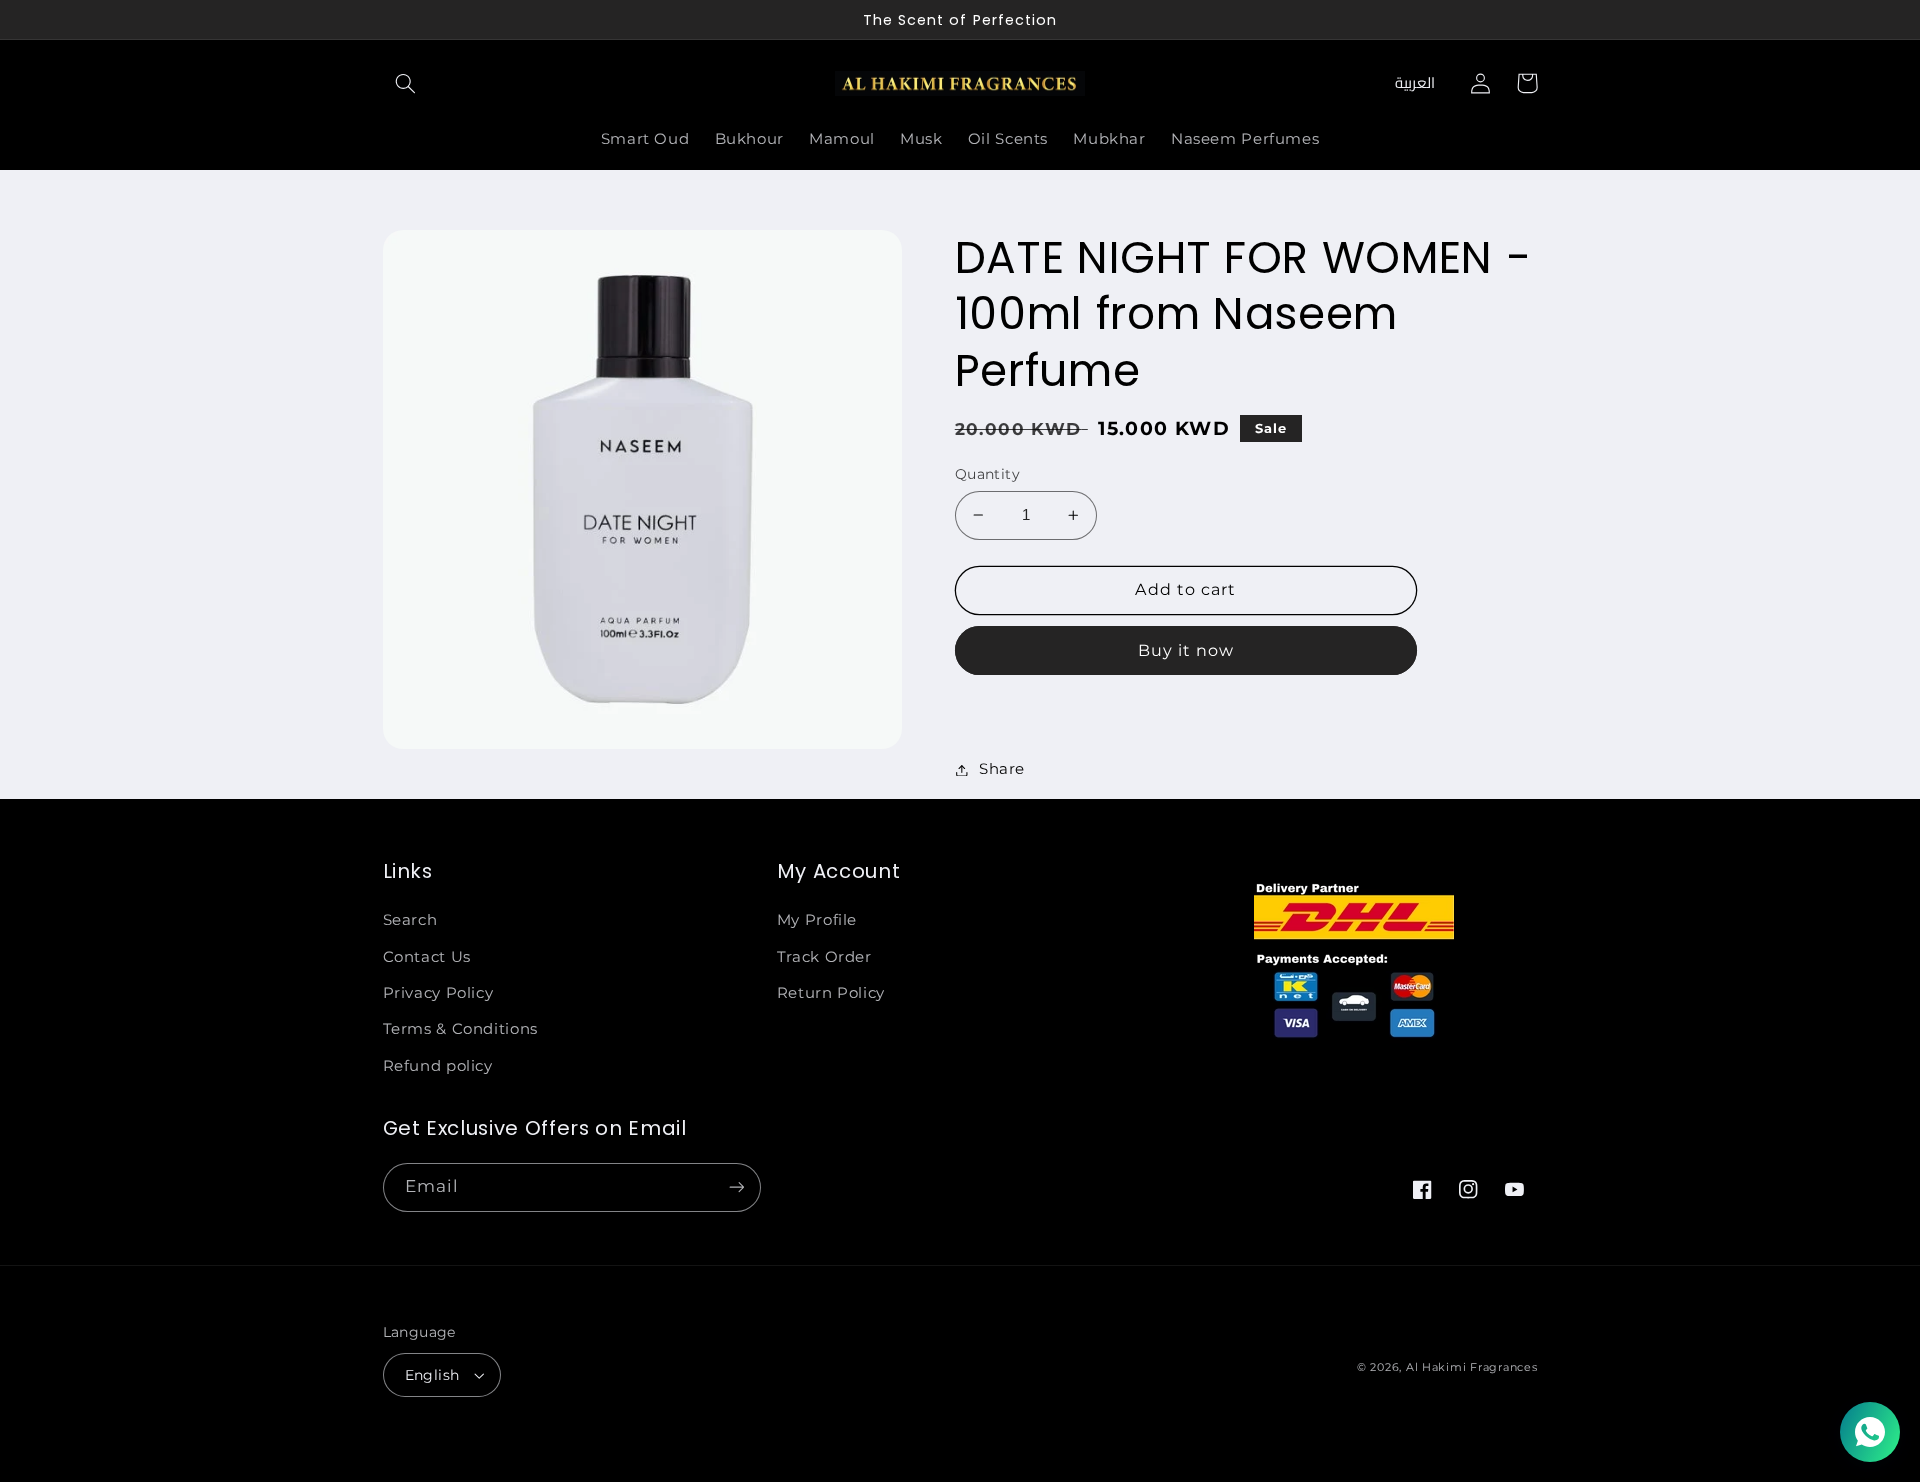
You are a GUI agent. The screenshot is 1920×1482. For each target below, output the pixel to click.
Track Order (824, 957)
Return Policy (831, 993)
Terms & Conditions (460, 1029)
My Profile (817, 920)
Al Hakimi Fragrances (1472, 1367)
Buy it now (1186, 650)
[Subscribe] (736, 1187)
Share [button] (1002, 769)
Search (410, 920)
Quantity (987, 474)
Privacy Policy (438, 993)
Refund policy (438, 1066)
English (432, 1375)
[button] (406, 83)
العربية (1415, 82)
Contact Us (427, 957)
